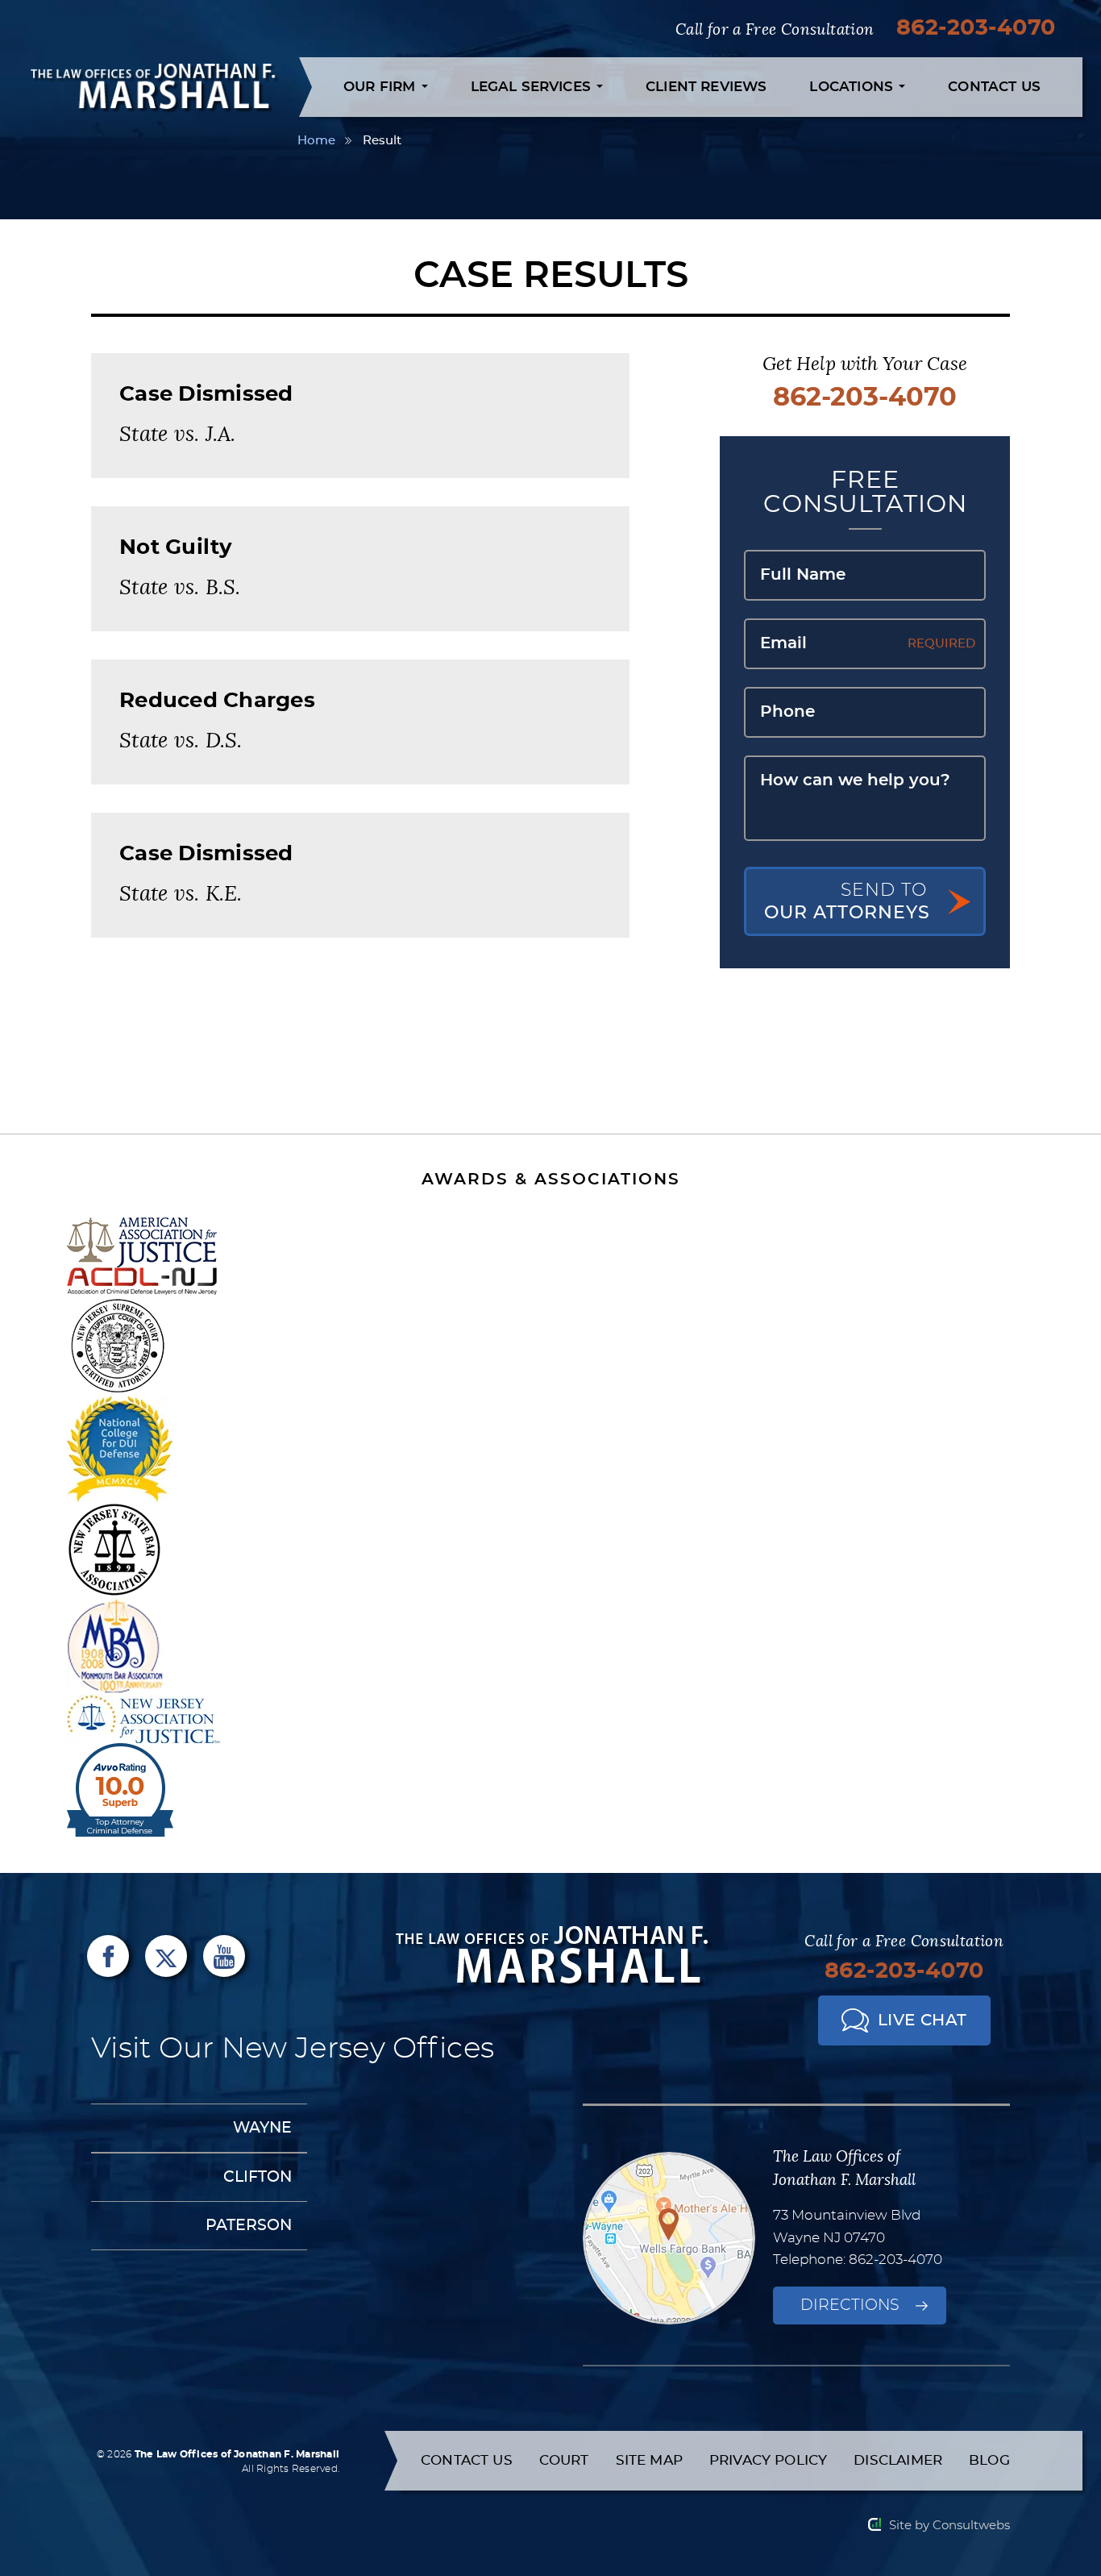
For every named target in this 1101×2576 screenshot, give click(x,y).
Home (316, 141)
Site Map (649, 2460)
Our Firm (382, 87)
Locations (853, 87)
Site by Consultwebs (949, 2526)
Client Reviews (706, 87)
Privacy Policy (768, 2460)
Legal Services (533, 87)
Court (564, 2460)
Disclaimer (898, 2460)
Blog (989, 2460)
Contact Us (994, 87)
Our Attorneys (847, 901)
